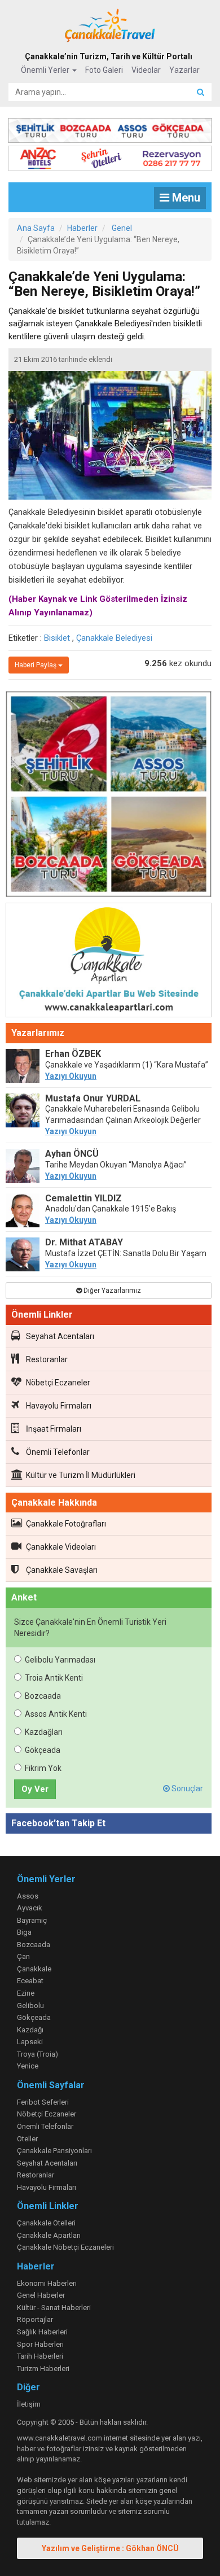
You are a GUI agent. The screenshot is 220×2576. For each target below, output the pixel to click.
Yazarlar (184, 70)
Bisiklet (57, 638)
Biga (24, 1932)
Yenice (28, 2066)
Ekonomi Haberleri (47, 2283)
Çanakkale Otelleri (46, 2223)
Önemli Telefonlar (58, 1452)
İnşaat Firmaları (54, 1429)
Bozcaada (43, 1696)
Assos (28, 1896)
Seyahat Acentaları (60, 1336)
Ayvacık (30, 1908)
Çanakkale (34, 1969)
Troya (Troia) (38, 2054)
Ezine (26, 1993)
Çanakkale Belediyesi (114, 638)
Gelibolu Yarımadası (60, 1660)
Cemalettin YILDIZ (83, 1198)
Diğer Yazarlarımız (111, 1291)
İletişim (29, 2404)
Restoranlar (47, 1359)
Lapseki (30, 2042)
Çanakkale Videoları (61, 1547)
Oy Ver (35, 1789)
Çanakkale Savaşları (62, 1570)
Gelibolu (30, 2006)
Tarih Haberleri (40, 2356)
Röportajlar (35, 2319)
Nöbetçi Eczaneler (58, 1383)
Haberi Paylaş (36, 665)
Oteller (27, 2139)
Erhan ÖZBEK (73, 1054)
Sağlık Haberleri (42, 2332)
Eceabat (30, 1981)
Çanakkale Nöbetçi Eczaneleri (65, 2247)
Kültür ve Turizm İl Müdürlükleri (81, 1475)
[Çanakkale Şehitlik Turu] (110, 128)
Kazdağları (44, 1732)
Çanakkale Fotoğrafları (66, 1524)
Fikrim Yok (43, 1768)
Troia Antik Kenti (54, 1678)
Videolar (146, 70)
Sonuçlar (186, 1788)
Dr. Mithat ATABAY (84, 1242)
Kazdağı (30, 2030)
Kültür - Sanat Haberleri (54, 2308)
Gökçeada (43, 1750)
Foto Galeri (104, 70)
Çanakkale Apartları (49, 2235)
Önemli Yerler (46, 70)
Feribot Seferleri (43, 2102)
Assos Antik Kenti (56, 1714)
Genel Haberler (41, 2295)
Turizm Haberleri (43, 2369)
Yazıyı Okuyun (71, 1076)
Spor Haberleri (40, 2344)
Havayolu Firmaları (59, 1406)
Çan (23, 1956)
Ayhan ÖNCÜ (72, 1154)
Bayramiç (32, 1920)
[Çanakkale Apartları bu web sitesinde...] (109, 962)
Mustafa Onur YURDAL (93, 1098)
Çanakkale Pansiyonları (54, 2151)
